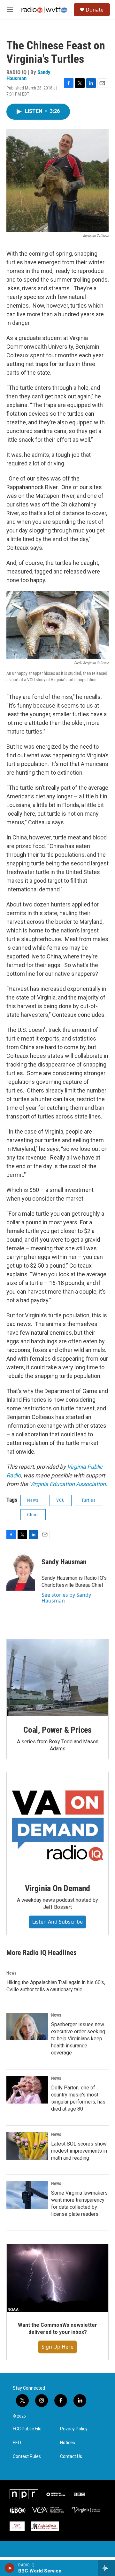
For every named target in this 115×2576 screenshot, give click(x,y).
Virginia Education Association (68, 1484)
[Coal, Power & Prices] (57, 1678)
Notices (68, 2443)
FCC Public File (27, 2429)
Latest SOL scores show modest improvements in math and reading (79, 2151)
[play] (10, 2568)
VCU (61, 1500)
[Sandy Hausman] (21, 1571)
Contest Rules (27, 2457)
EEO (17, 2443)
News (33, 1500)
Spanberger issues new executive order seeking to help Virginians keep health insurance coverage (78, 2039)
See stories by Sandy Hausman (66, 1598)
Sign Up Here (57, 2347)
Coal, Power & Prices (57, 1730)
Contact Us (71, 2457)
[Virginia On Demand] (57, 1823)
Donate (95, 10)
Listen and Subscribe (57, 1922)
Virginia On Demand (57, 1888)
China (33, 1515)
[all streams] (107, 2568)
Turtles (88, 1500)
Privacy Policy (74, 2429)
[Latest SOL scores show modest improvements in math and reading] (27, 2146)
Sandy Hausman (64, 1562)
